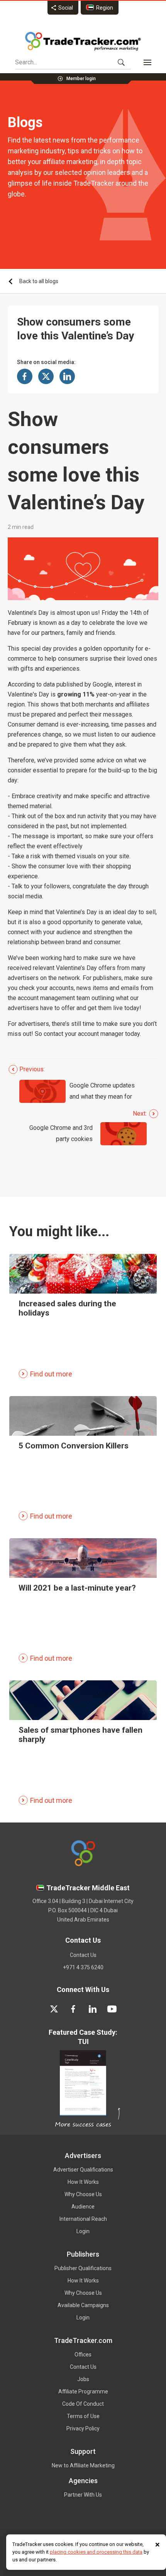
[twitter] (54, 2009)
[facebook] (73, 2009)
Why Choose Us (83, 2194)
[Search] (121, 62)
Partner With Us (83, 2495)
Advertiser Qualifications (83, 2170)
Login (83, 2231)
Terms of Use (83, 2416)
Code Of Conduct (83, 2404)
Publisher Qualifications (83, 2268)
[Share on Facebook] (25, 376)
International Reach (83, 2219)
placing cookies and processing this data (96, 2552)
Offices (83, 2354)
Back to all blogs (39, 281)
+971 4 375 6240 (83, 1967)
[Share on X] (46, 376)
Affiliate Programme (83, 2391)
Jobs (83, 2379)
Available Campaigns (83, 2305)
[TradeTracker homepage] (83, 41)
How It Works (83, 2182)
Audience (83, 2207)
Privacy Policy (83, 2428)
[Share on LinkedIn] (67, 376)
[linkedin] (93, 2009)
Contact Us (83, 1955)
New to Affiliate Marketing (83, 2465)
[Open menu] (147, 62)
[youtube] (112, 2009)
